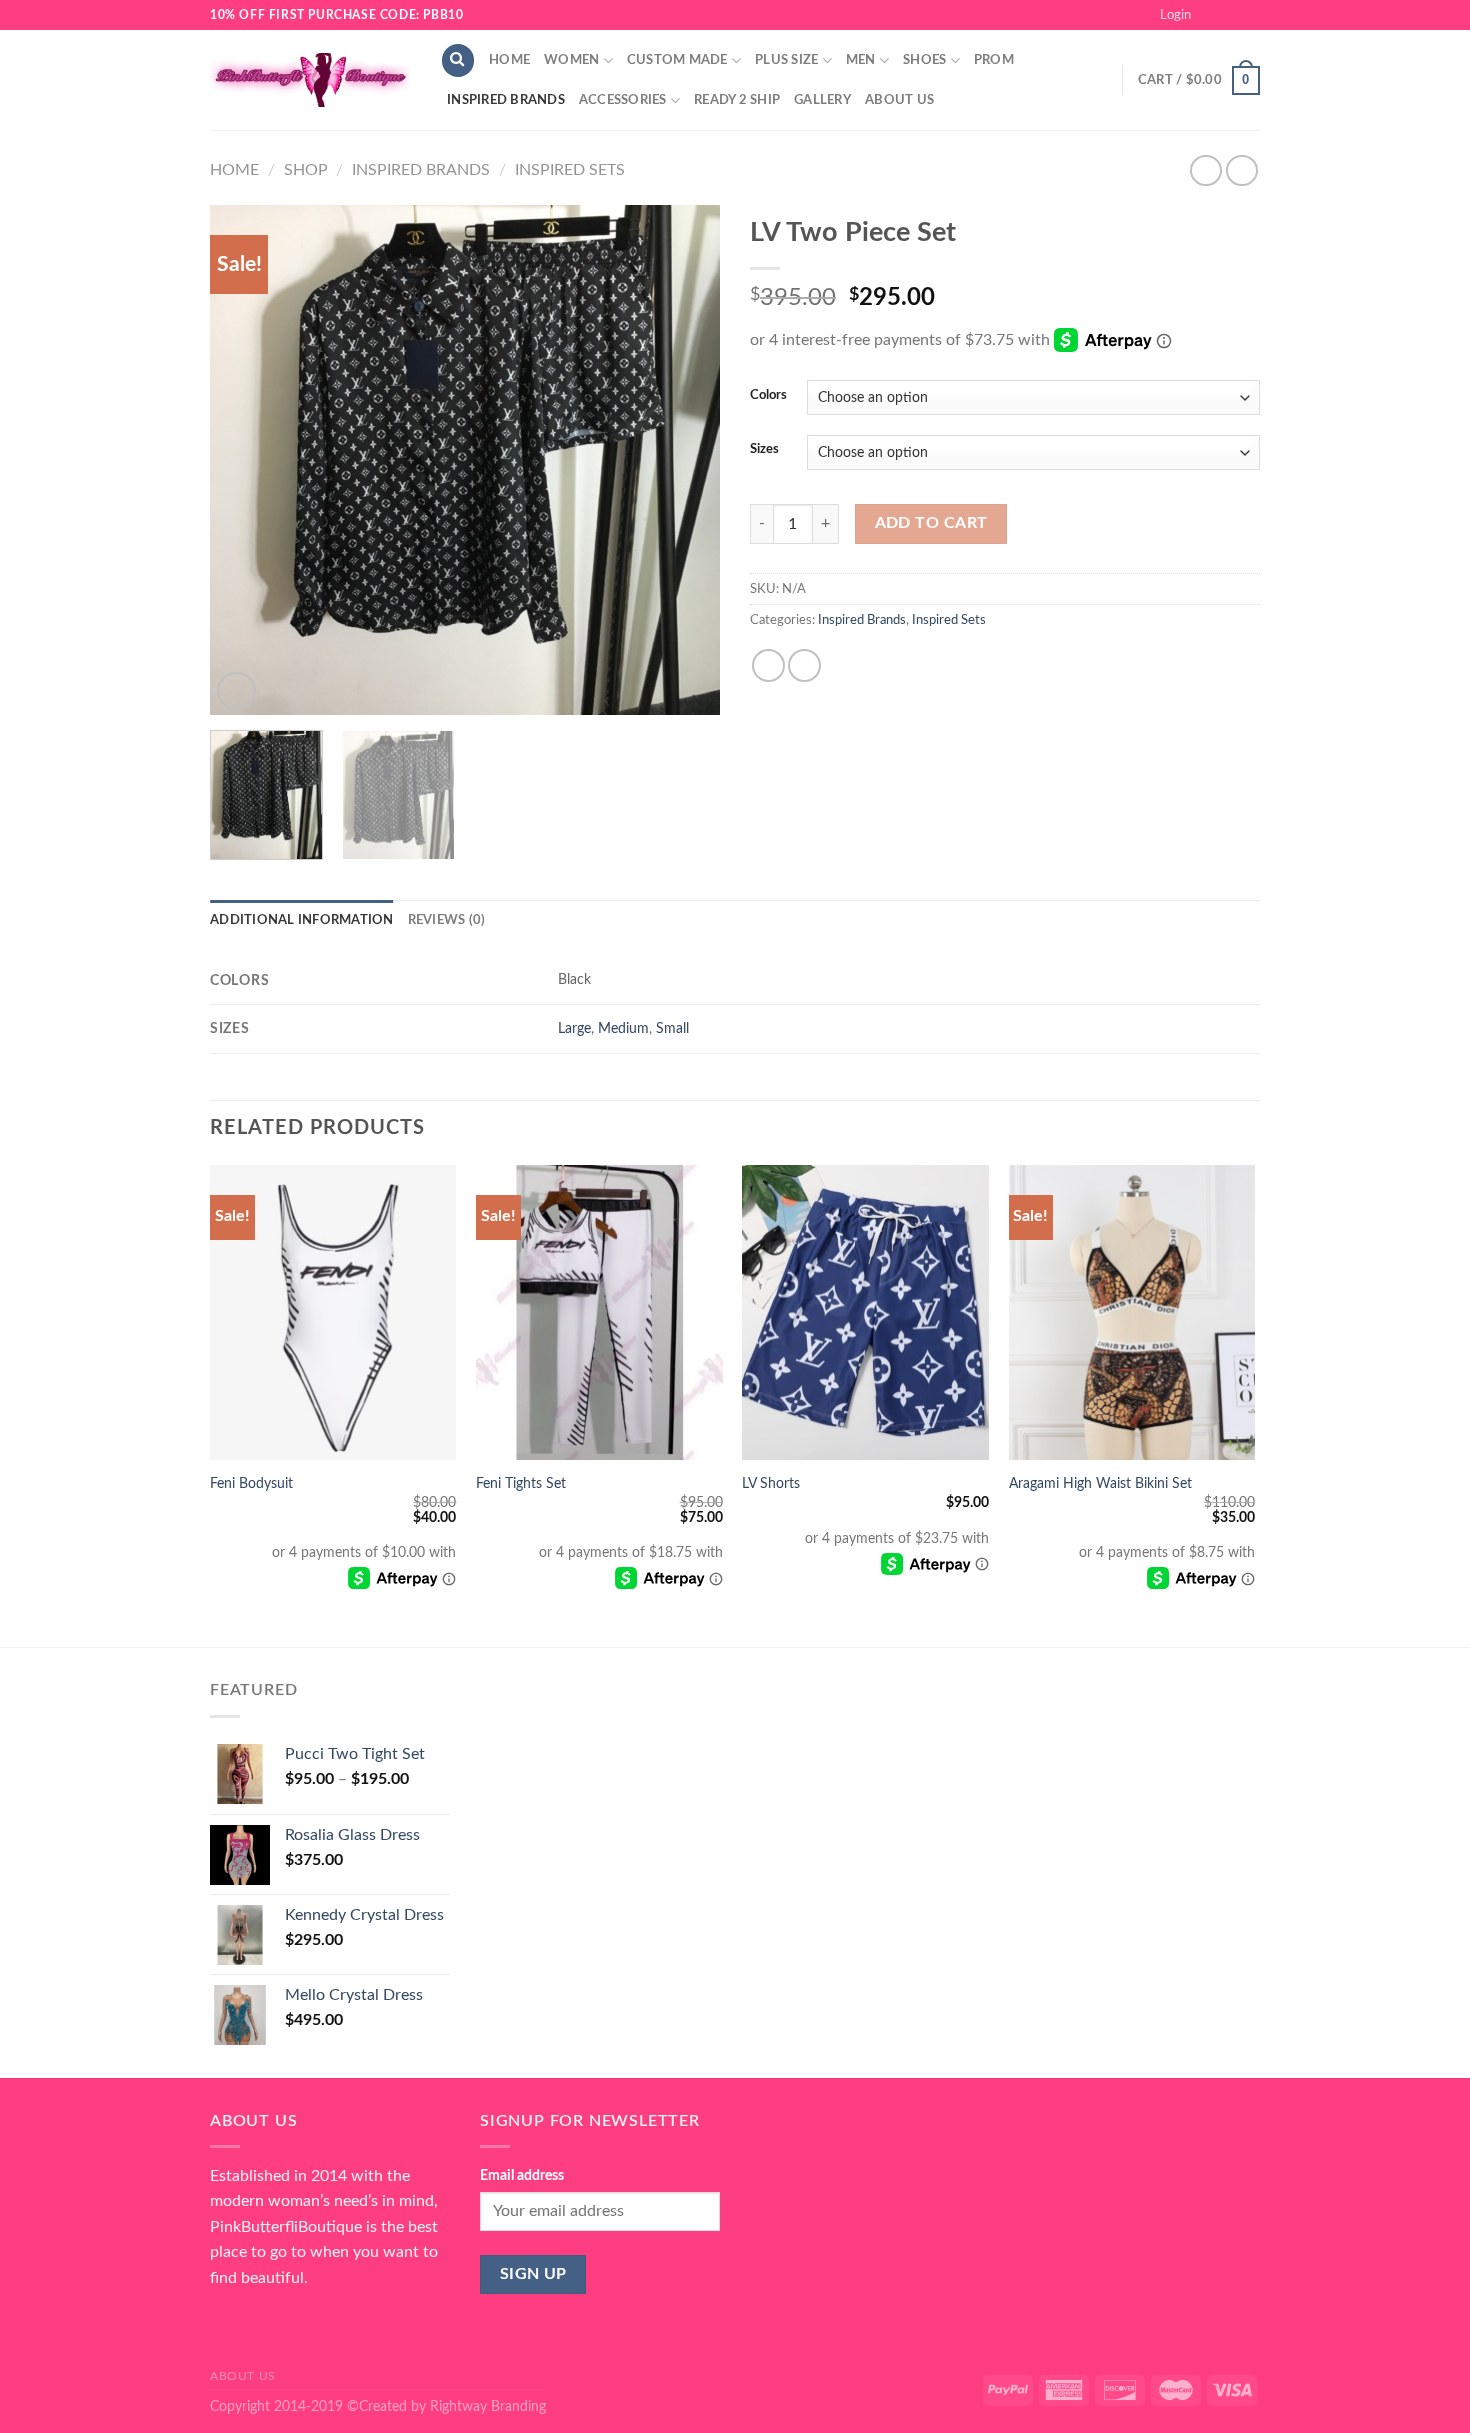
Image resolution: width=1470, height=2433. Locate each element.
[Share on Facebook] (768, 665)
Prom (994, 60)
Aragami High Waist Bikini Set (1100, 1483)
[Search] (458, 60)
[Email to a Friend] (804, 665)
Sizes (764, 449)
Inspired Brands (506, 100)
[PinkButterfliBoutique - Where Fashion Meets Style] (310, 80)
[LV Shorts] (865, 1313)
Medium (623, 1028)
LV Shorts (771, 1483)
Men (861, 60)
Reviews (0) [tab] (447, 920)
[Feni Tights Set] (599, 1313)
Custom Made (677, 60)
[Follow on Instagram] (1231, 15)
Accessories (623, 100)
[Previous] (245, 460)
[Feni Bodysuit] (333, 1313)
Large (574, 1028)
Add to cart (931, 523)
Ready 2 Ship (737, 100)
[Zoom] (236, 691)
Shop (306, 170)
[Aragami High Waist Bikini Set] (1132, 1313)
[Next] (685, 460)
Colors (768, 395)
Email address (522, 2175)
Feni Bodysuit (251, 1483)
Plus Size (786, 60)
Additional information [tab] (302, 920)
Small (672, 1028)
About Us (899, 100)
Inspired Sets (570, 170)
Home (509, 60)
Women (571, 60)
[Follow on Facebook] (1212, 15)
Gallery (822, 100)
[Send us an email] (1250, 15)
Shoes (924, 60)
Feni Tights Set (521, 1483)
